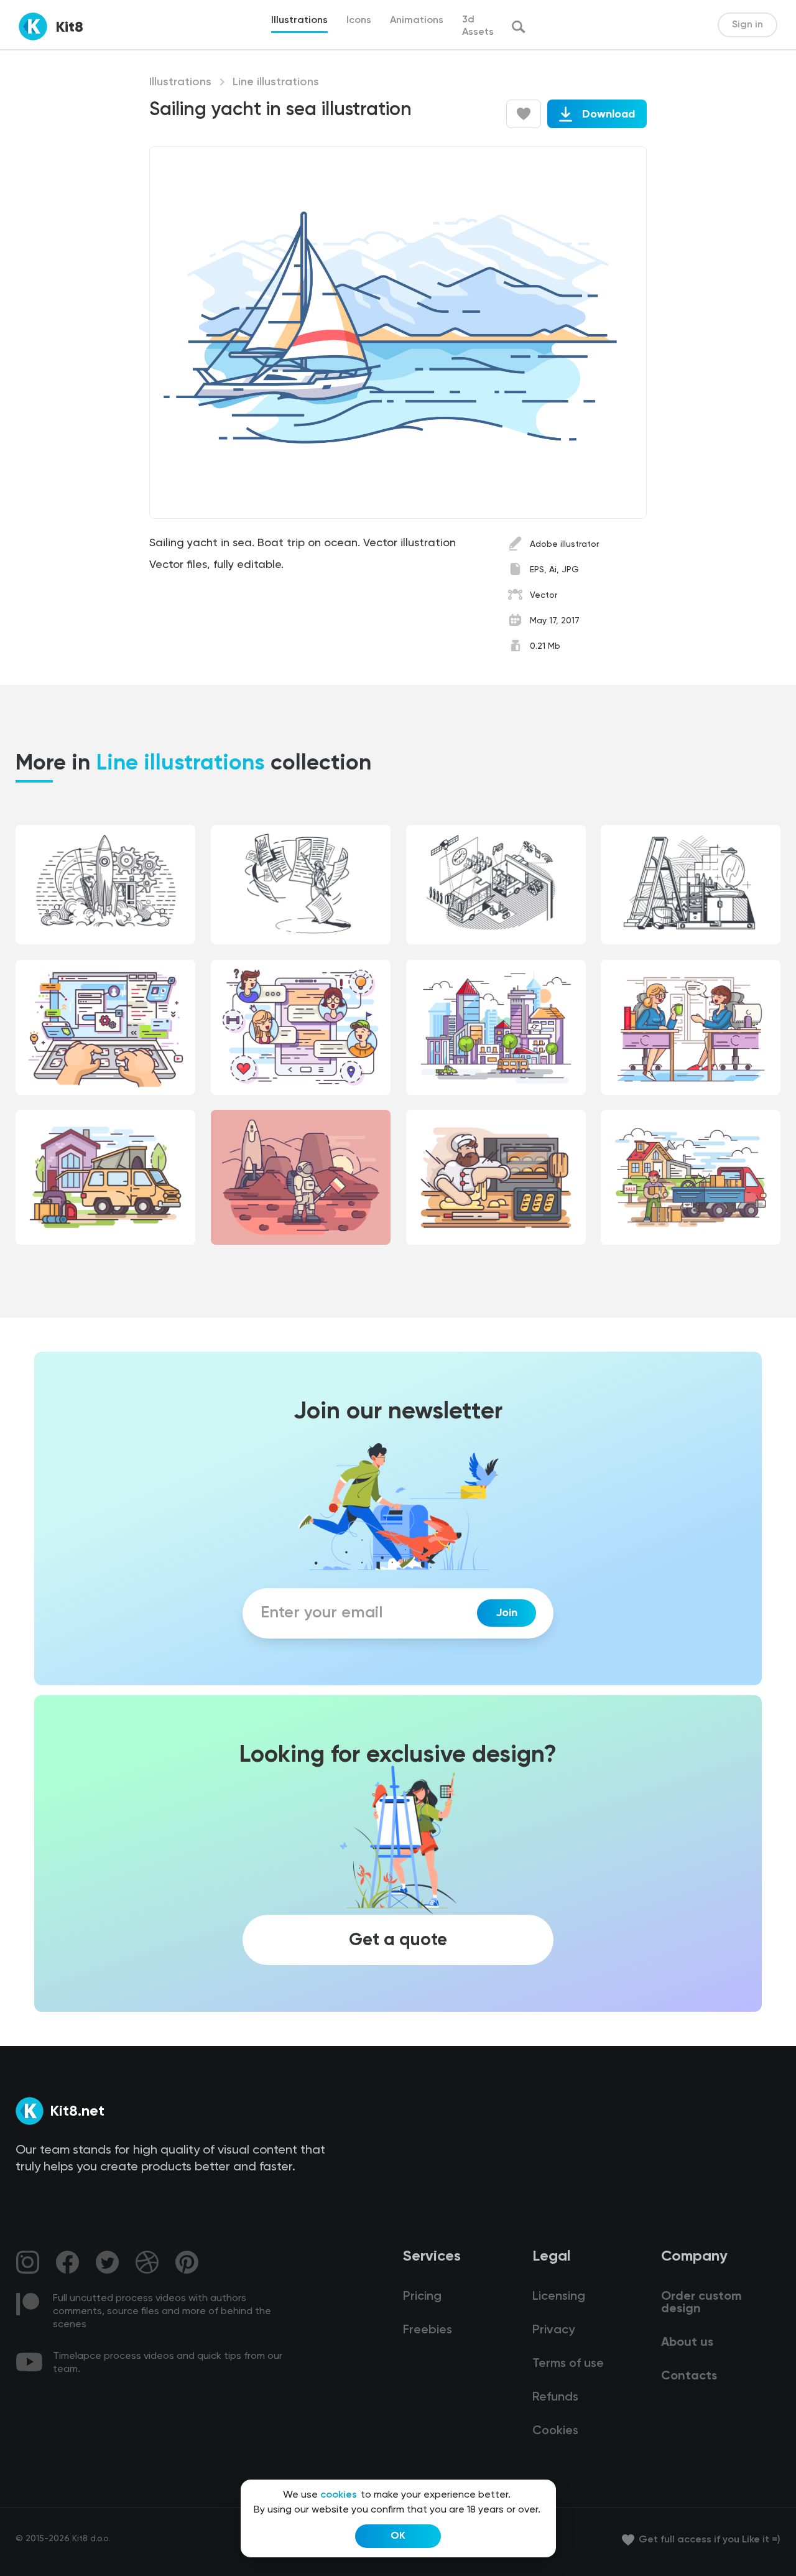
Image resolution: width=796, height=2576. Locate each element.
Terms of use (568, 2364)
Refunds (555, 2397)
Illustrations (180, 82)
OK (398, 2536)
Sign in (747, 25)
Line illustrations (276, 82)
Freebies (428, 2330)
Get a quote (398, 1940)
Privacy (553, 2330)
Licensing (559, 2297)
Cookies (555, 2431)
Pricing (422, 2297)
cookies (339, 2495)
